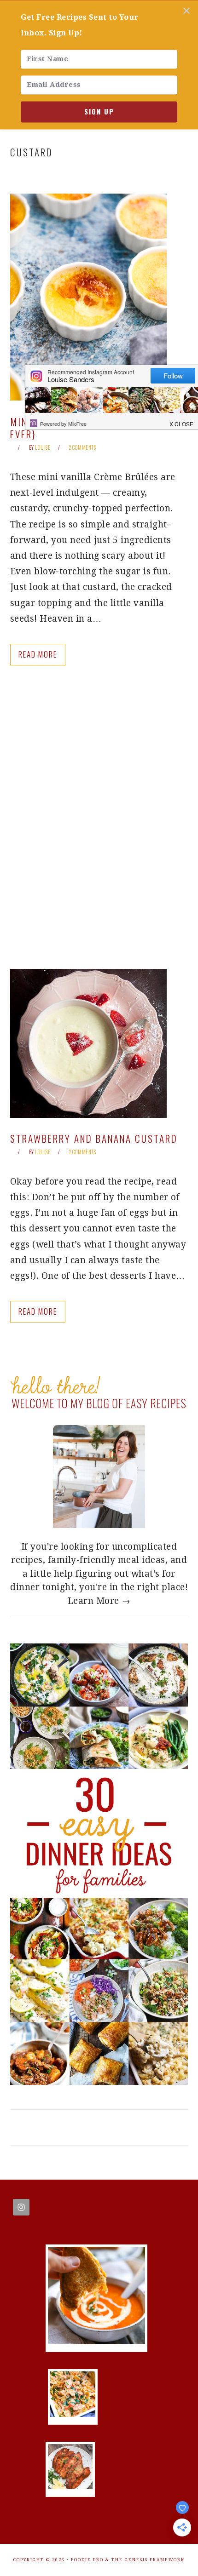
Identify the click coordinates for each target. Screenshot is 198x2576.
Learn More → (99, 1601)
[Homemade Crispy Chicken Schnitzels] (70, 2486)
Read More (38, 654)
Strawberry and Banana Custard (94, 1138)
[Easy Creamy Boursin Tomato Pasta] (73, 2414)
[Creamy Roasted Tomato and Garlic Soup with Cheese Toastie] (96, 2341)
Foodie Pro (87, 2560)
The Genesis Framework (148, 2560)
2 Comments (82, 447)
